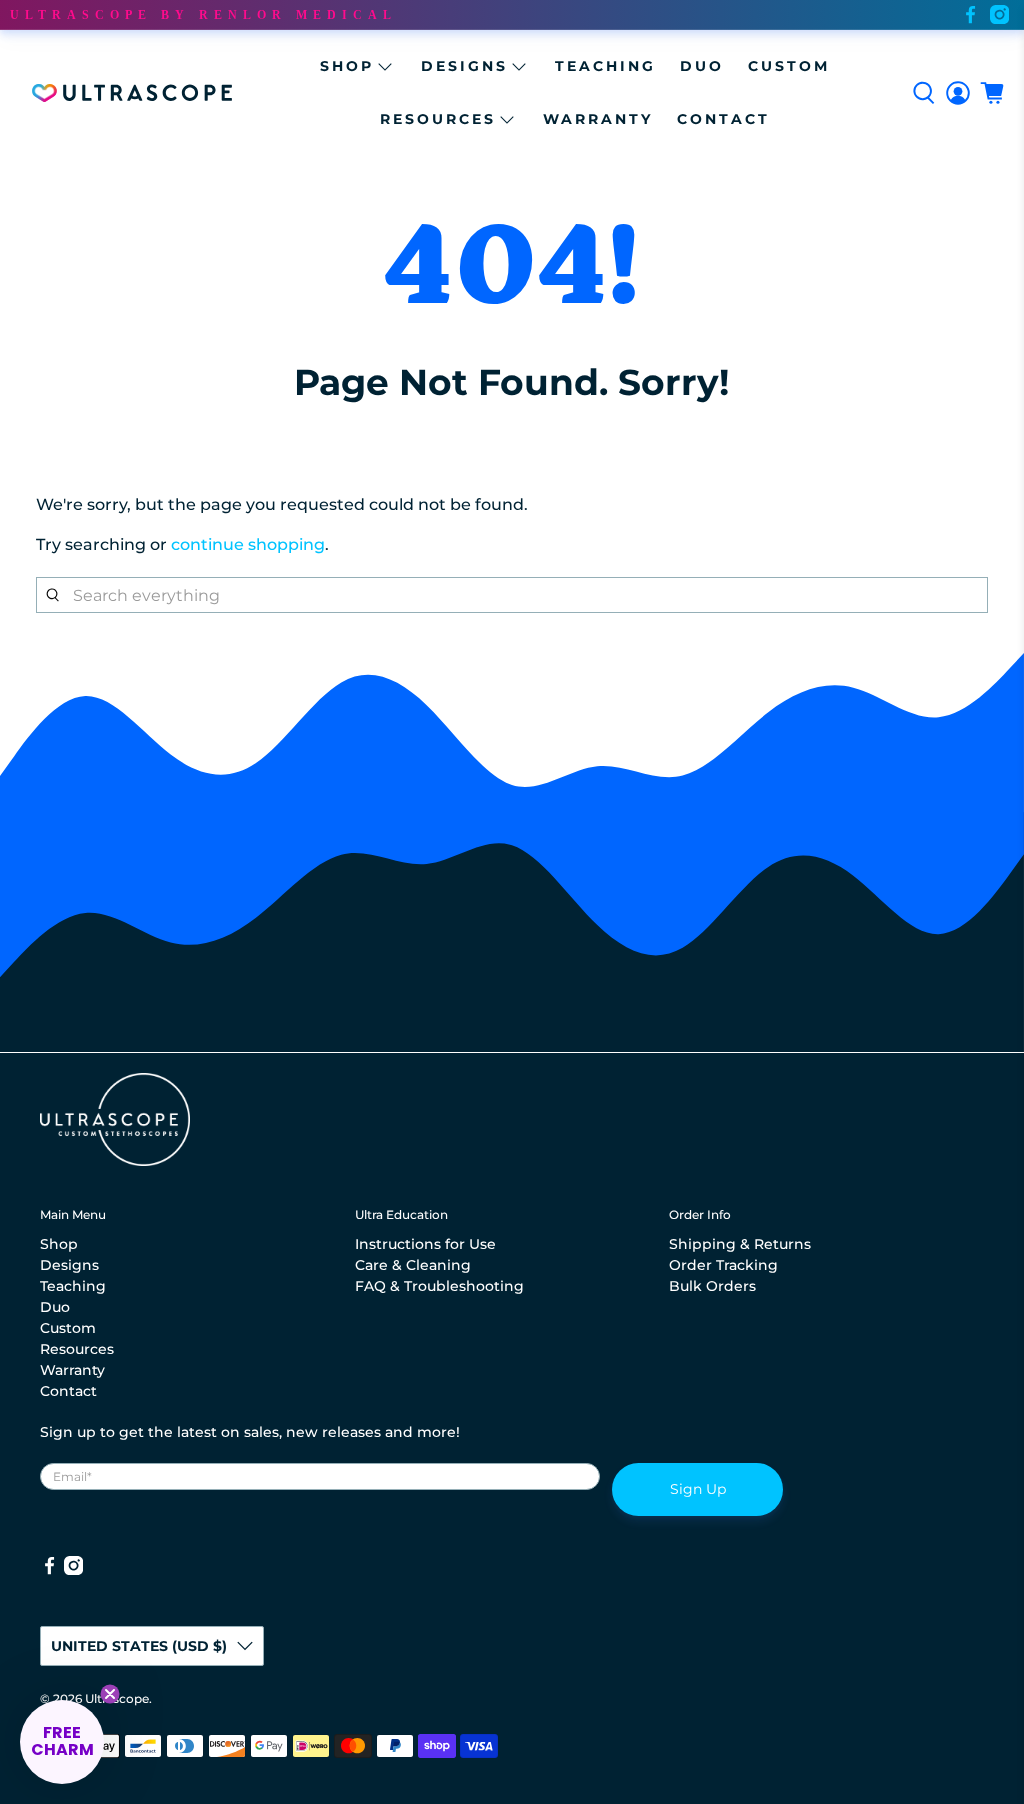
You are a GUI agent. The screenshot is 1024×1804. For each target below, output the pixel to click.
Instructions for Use (425, 1244)
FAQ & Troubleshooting (439, 1286)
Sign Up (698, 1489)
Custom (789, 66)
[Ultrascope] (132, 93)
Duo (702, 66)
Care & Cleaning (413, 1265)
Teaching (605, 66)
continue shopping (248, 544)
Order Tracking (723, 1265)
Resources (438, 119)
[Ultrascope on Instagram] (999, 14)
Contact (723, 119)
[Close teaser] (110, 1694)
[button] (62, 1742)
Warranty (598, 119)
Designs (464, 66)
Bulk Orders (712, 1286)
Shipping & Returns (740, 1244)
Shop (347, 66)
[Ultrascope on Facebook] (970, 14)
